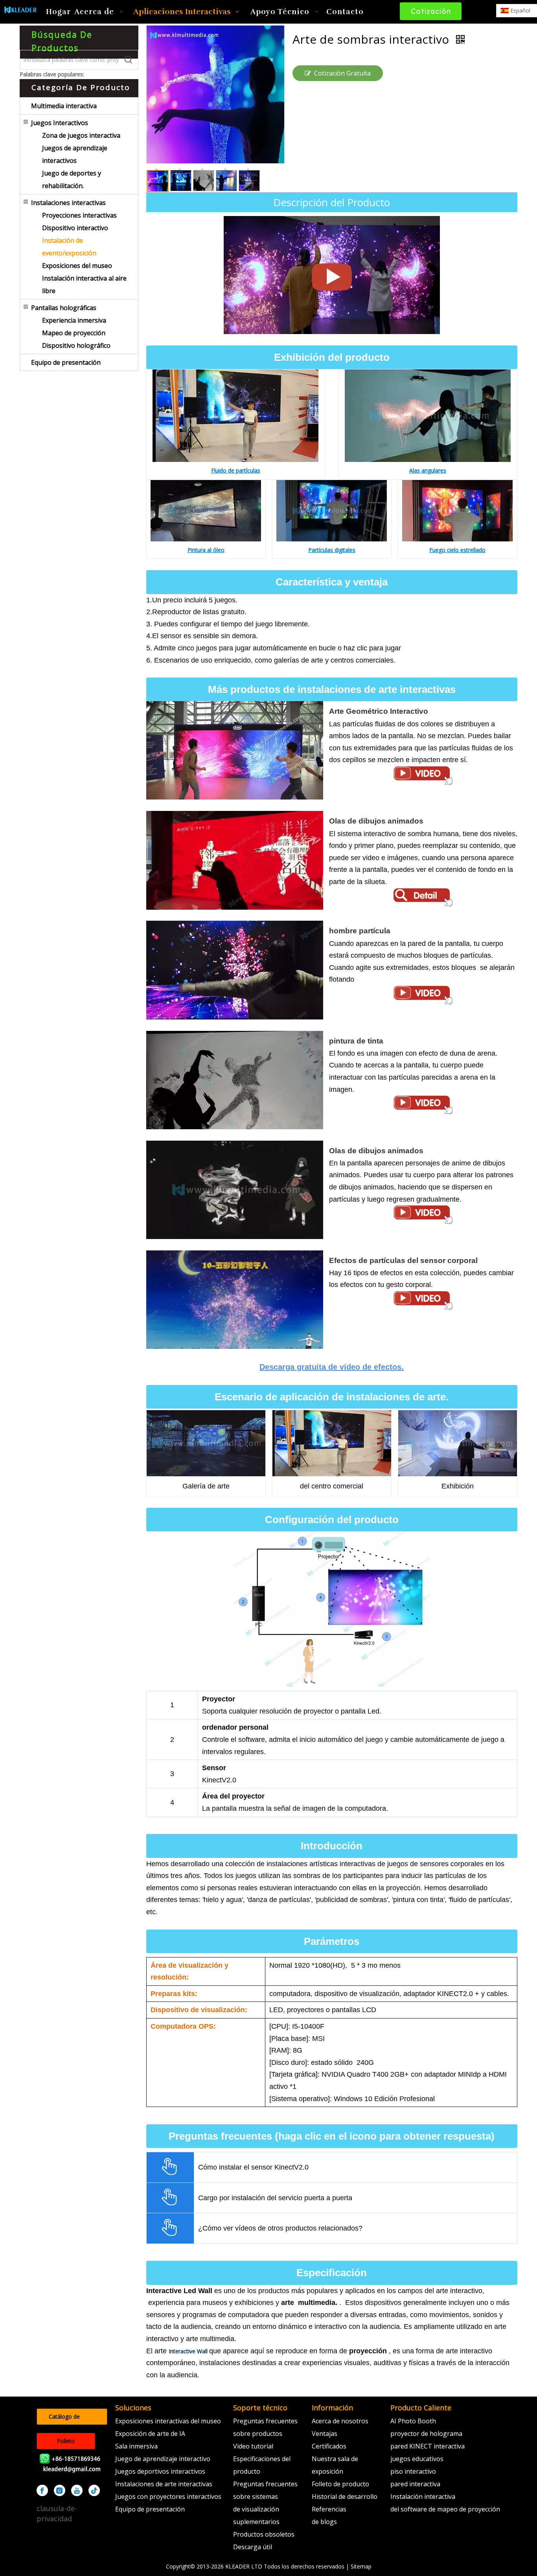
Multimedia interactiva (64, 106)
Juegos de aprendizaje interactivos (75, 154)
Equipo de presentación (66, 362)
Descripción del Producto (332, 202)
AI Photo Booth (413, 2421)
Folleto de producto (340, 2484)
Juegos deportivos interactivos (160, 2471)
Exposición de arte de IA (150, 2434)
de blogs (324, 2522)
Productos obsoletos (264, 2534)
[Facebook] (42, 2490)
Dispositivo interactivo (75, 228)
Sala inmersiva (136, 2446)
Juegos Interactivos (60, 123)
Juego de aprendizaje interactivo (163, 2459)
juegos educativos (417, 2459)
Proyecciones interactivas (79, 215)
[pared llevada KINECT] (332, 222)
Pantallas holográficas (64, 308)
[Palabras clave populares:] (129, 60)
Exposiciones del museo (77, 266)
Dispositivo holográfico (76, 345)
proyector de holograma (426, 2434)
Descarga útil (253, 2547)
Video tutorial (253, 2446)
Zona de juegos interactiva (81, 135)
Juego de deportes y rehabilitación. (72, 179)
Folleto (66, 2441)
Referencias (329, 2509)
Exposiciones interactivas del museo (168, 2421)
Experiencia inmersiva (74, 320)
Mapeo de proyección (74, 333)
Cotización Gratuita (430, 13)
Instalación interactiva (423, 2497)
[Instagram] (60, 2490)
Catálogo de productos (64, 2419)
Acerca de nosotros (340, 2421)
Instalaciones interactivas (68, 203)
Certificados (329, 2446)
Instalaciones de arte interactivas (164, 2484)
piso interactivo (413, 2471)
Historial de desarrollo (345, 2497)
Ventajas (325, 2434)
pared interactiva (415, 2484)
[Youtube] (77, 2490)
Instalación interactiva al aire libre (84, 284)
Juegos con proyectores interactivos (168, 2497)
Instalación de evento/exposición (69, 247)
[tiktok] (94, 2490)
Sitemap (361, 2566)
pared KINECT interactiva (428, 2446)
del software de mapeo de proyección (445, 2509)
